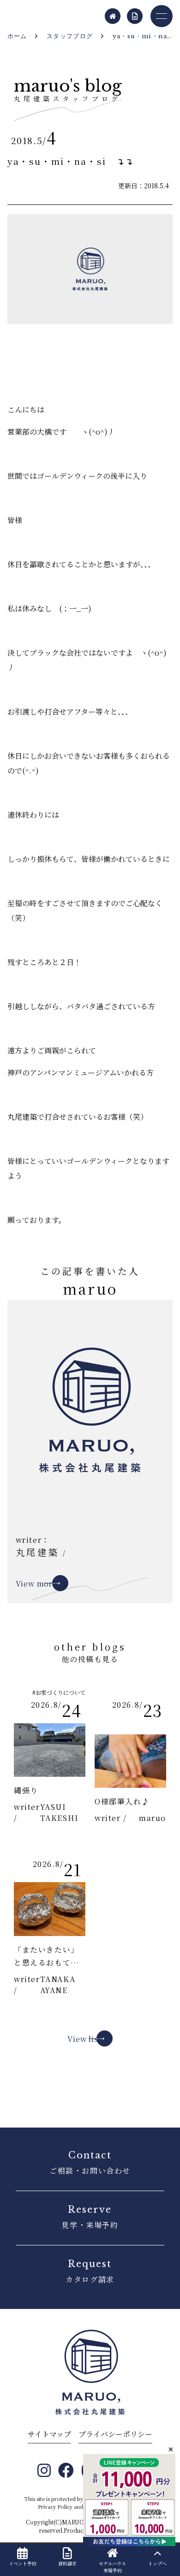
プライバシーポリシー (115, 2434)
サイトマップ (49, 2434)
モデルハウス (112, 2567)
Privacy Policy (55, 2506)
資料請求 (67, 2563)
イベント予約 (23, 2563)
